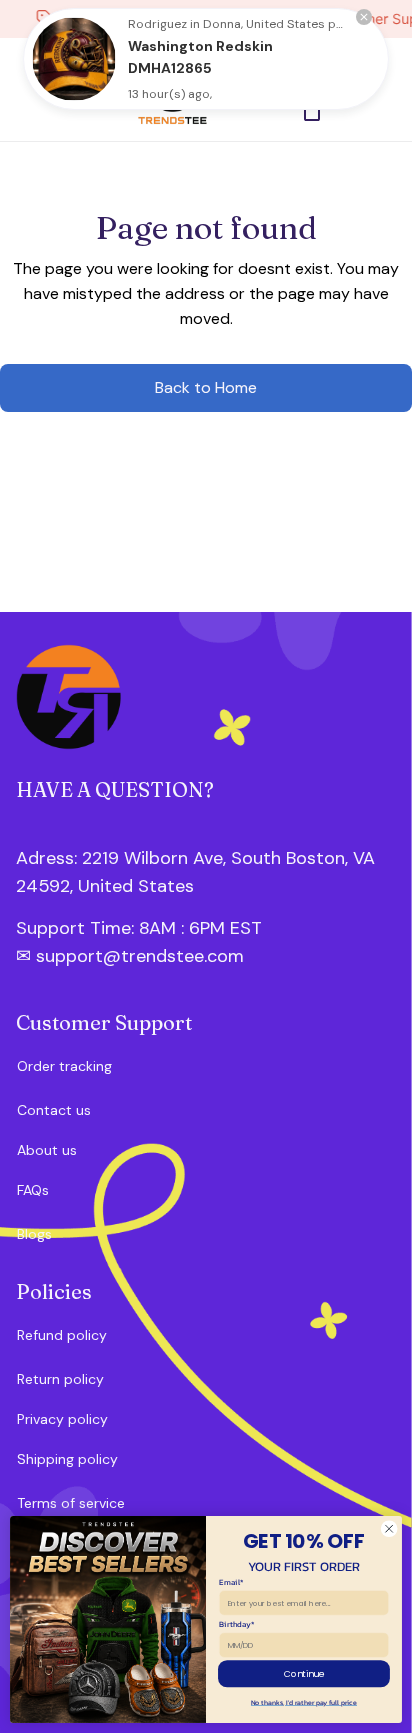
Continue (304, 1673)
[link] (74, 59)
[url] (123, 929)
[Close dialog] (389, 1529)
